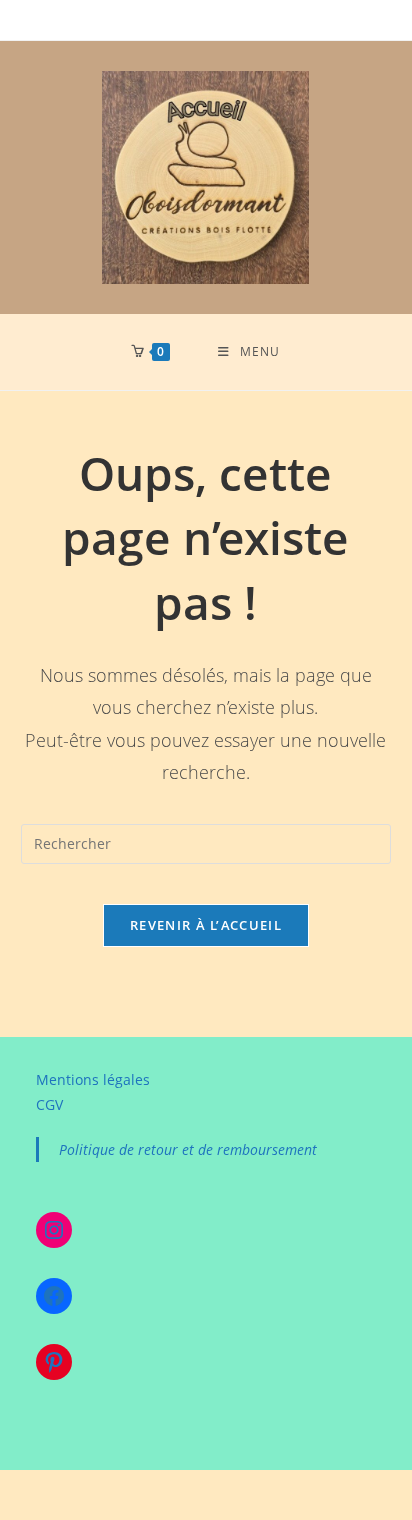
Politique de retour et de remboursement (188, 1149)
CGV (49, 1104)
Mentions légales (93, 1079)
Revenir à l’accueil (206, 925)
